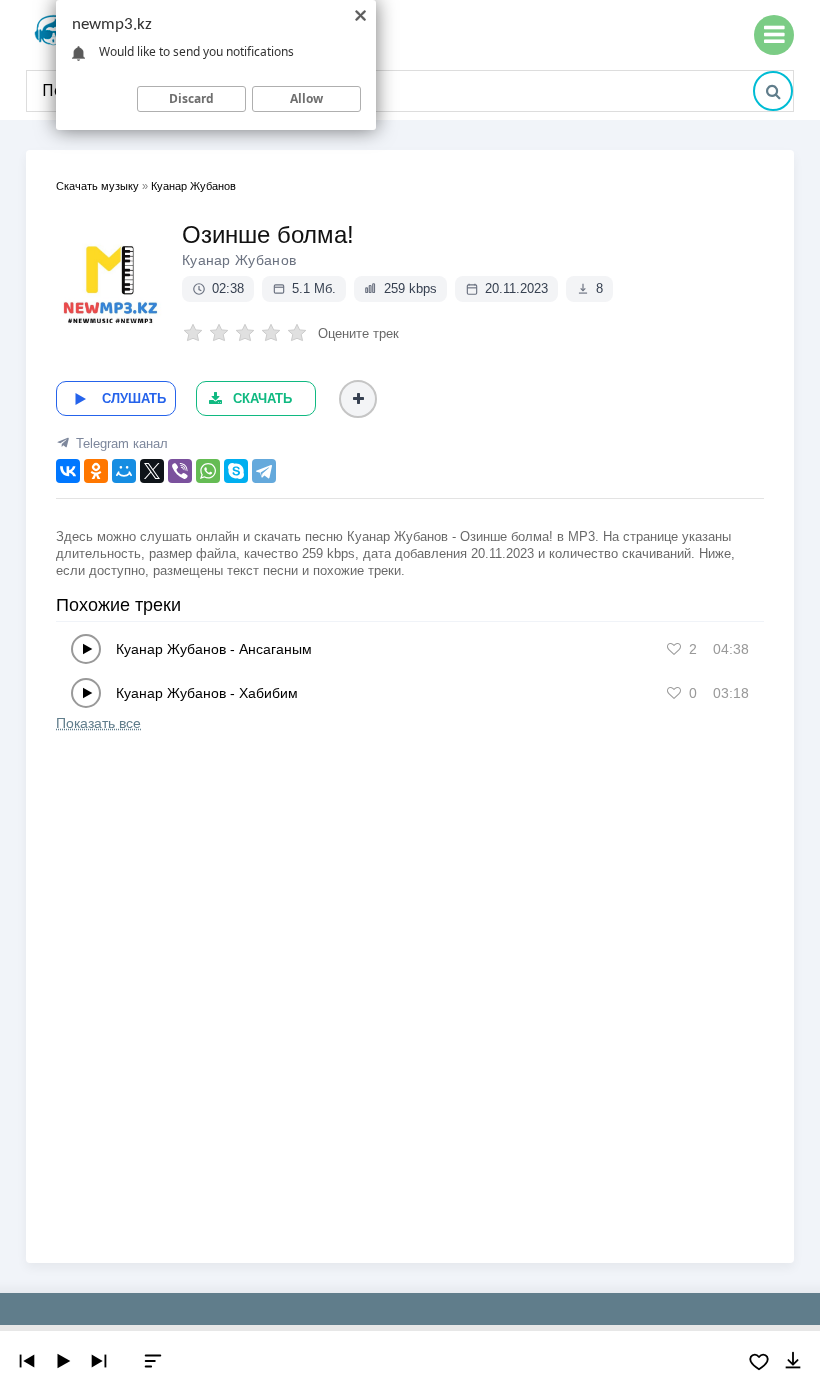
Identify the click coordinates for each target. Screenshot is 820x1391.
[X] (152, 471)
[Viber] (180, 471)
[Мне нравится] (674, 649)
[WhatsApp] (208, 471)
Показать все (98, 723)
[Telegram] (264, 471)
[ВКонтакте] (68, 471)
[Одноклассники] (96, 471)
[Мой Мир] (124, 471)
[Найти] (773, 91)
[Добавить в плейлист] (358, 399)
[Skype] (236, 471)
